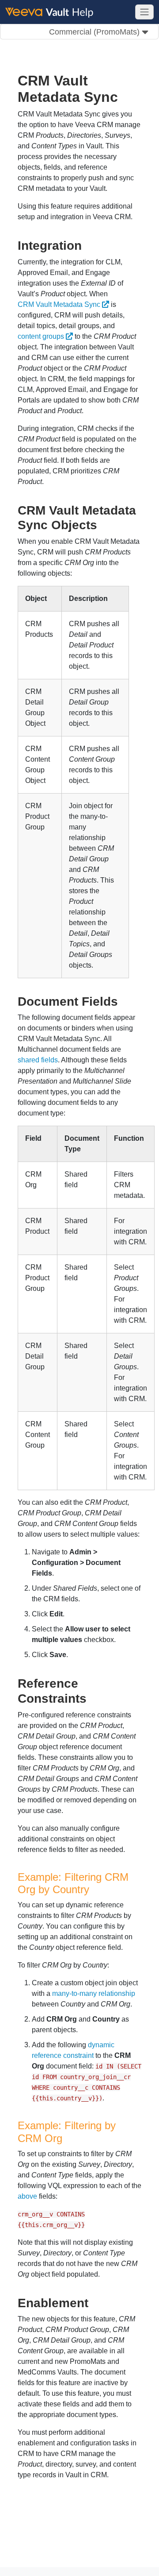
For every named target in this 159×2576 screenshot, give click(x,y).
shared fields (38, 1060)
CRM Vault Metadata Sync (59, 304)
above (27, 2196)
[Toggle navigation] (144, 12)
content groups (41, 336)
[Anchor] (88, 244)
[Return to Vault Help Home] (53, 12)
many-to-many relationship (94, 1993)
